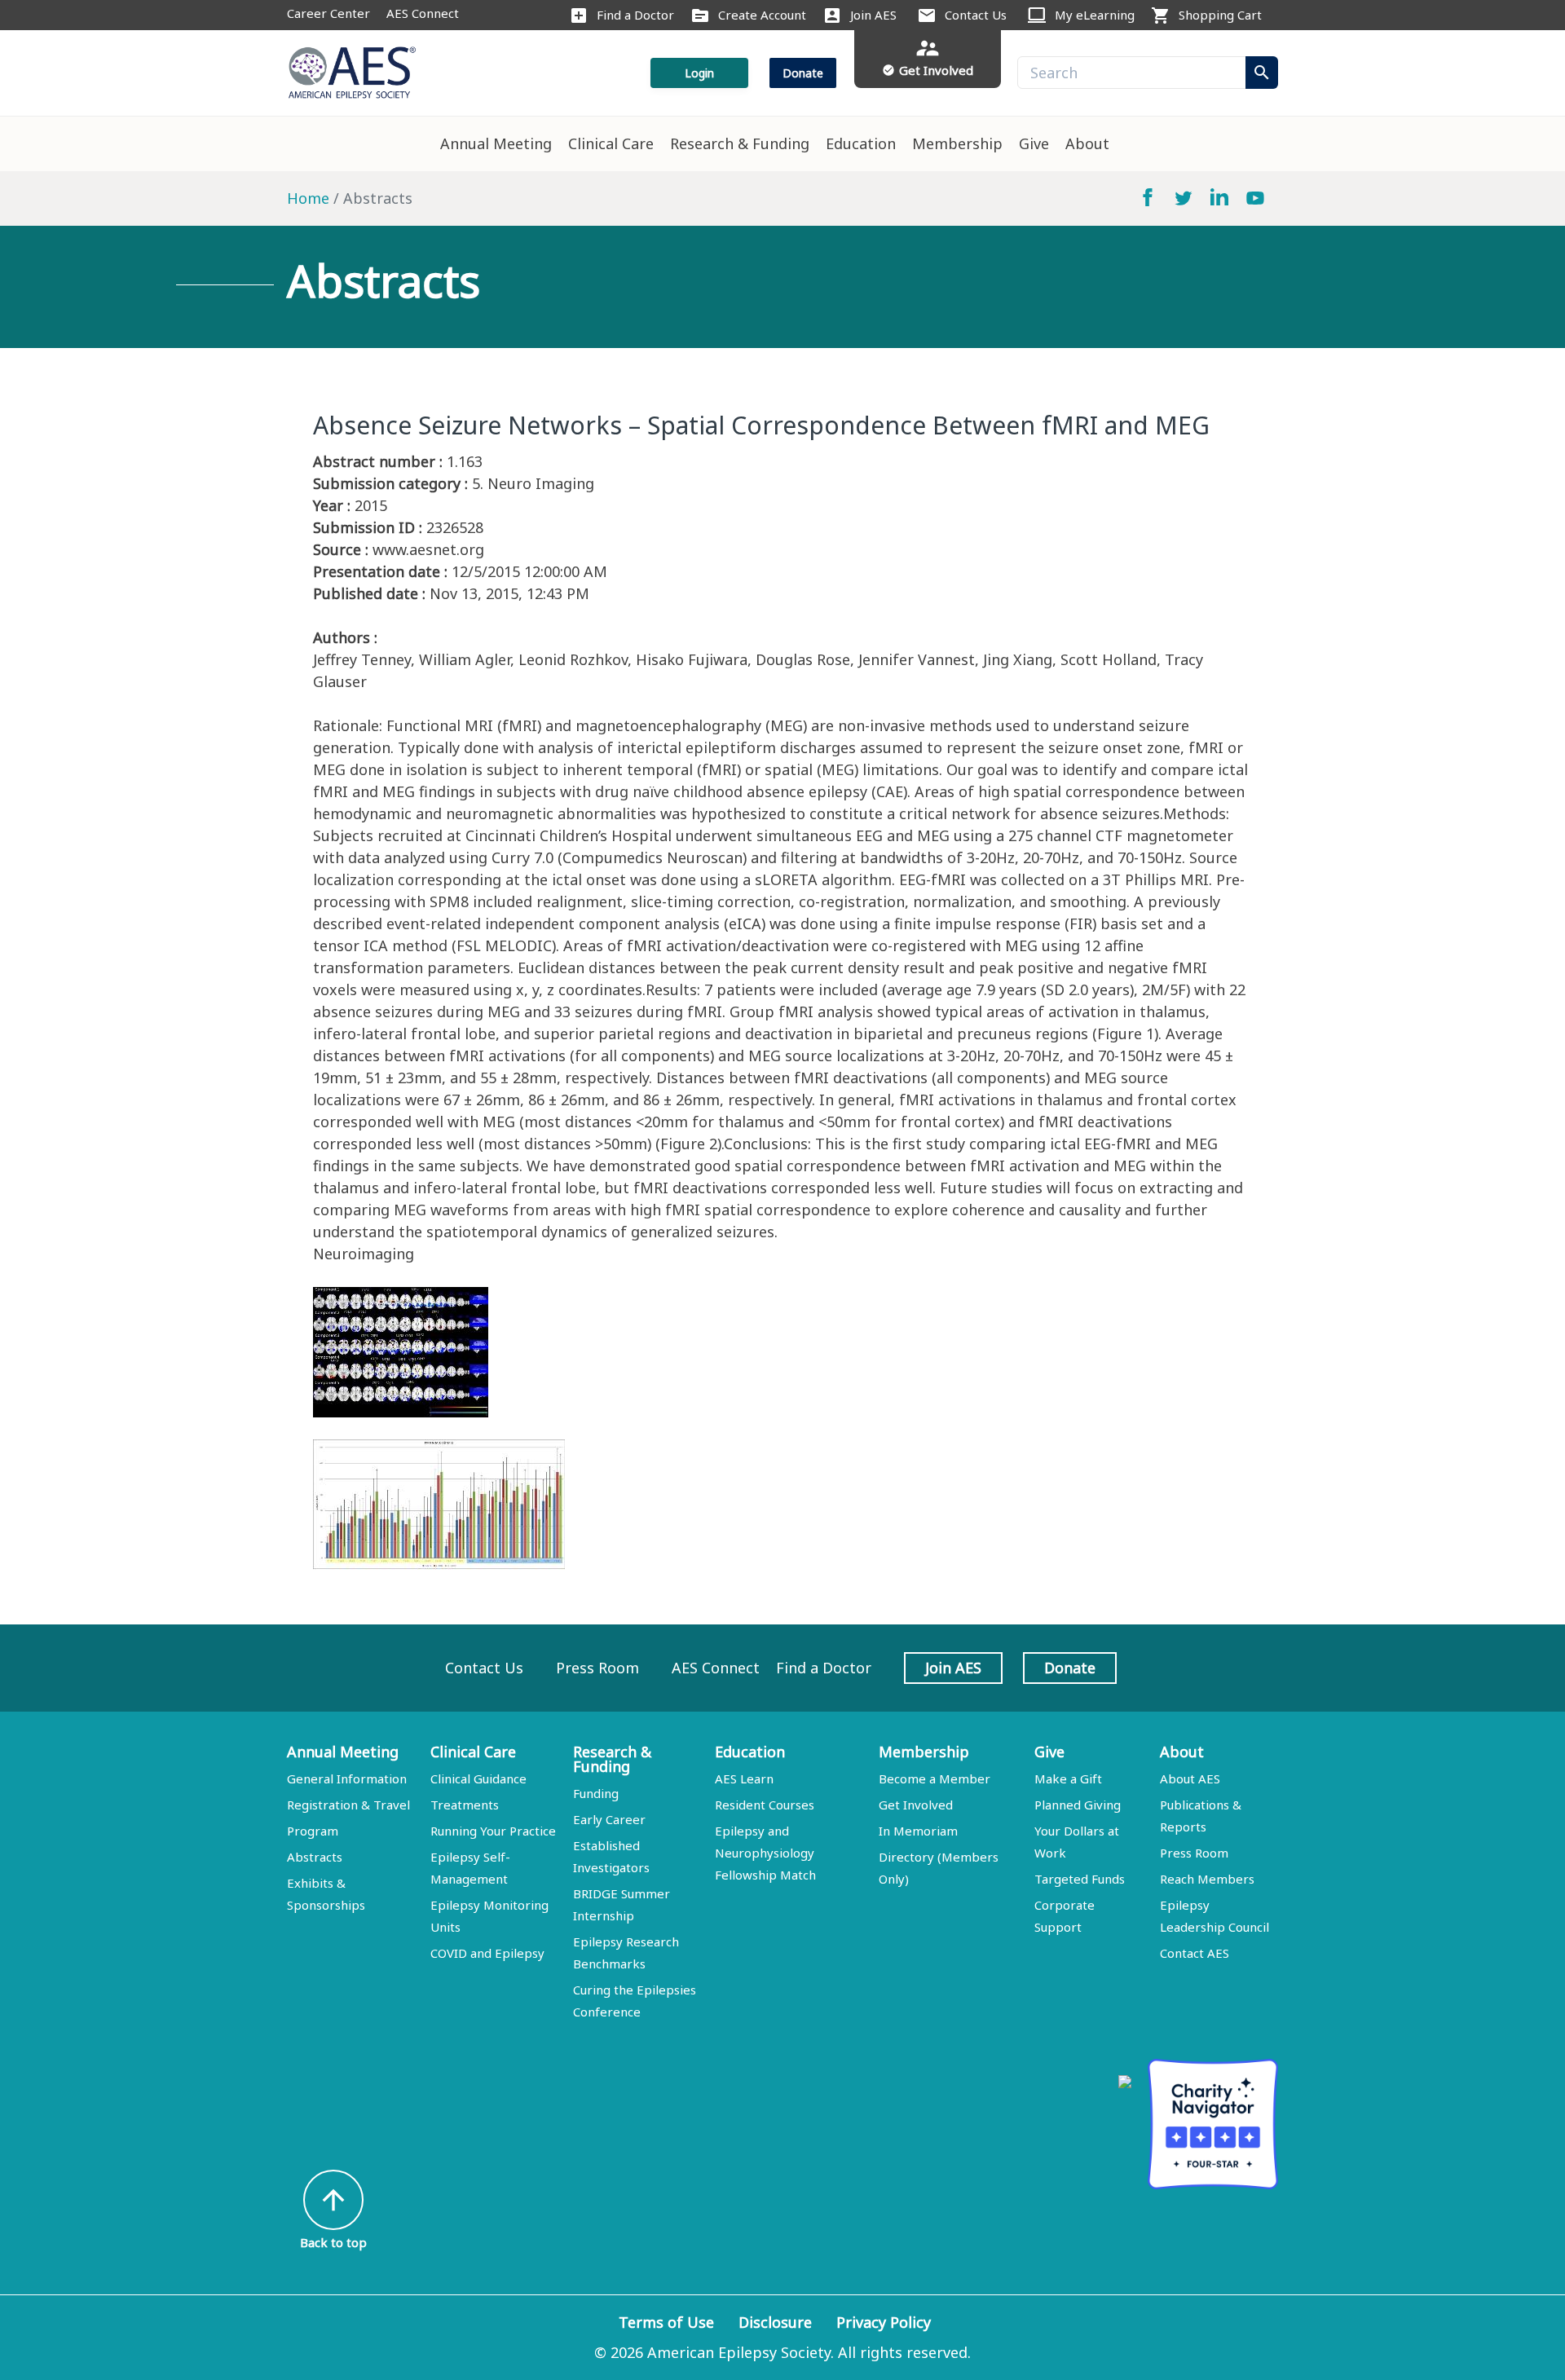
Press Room (597, 1668)
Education (861, 143)
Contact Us (976, 15)
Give (1034, 143)
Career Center (328, 13)
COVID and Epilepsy (487, 1953)
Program (313, 1831)
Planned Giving (1078, 1805)
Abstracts (315, 1857)
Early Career (609, 1819)
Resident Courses (765, 1805)
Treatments (465, 1805)
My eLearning (1095, 15)
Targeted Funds (1080, 1879)
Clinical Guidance (478, 1778)
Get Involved (916, 1805)
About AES (1190, 1778)
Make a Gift (1068, 1778)
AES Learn (744, 1778)
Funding (596, 1793)
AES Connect (423, 13)
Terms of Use (666, 2322)
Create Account (762, 15)
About (1087, 143)
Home (308, 198)
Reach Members (1207, 1879)
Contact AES (1195, 1953)
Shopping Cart (1220, 15)
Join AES (873, 15)
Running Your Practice (493, 1831)
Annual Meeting (496, 143)
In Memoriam (918, 1831)
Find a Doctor (635, 15)
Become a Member (935, 1778)
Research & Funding (740, 143)
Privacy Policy (884, 2322)
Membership (957, 143)
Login (699, 73)
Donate (803, 73)
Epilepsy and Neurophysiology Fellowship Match (765, 1853)
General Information (347, 1778)
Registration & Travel (348, 1805)
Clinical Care (611, 143)
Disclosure (775, 2322)
